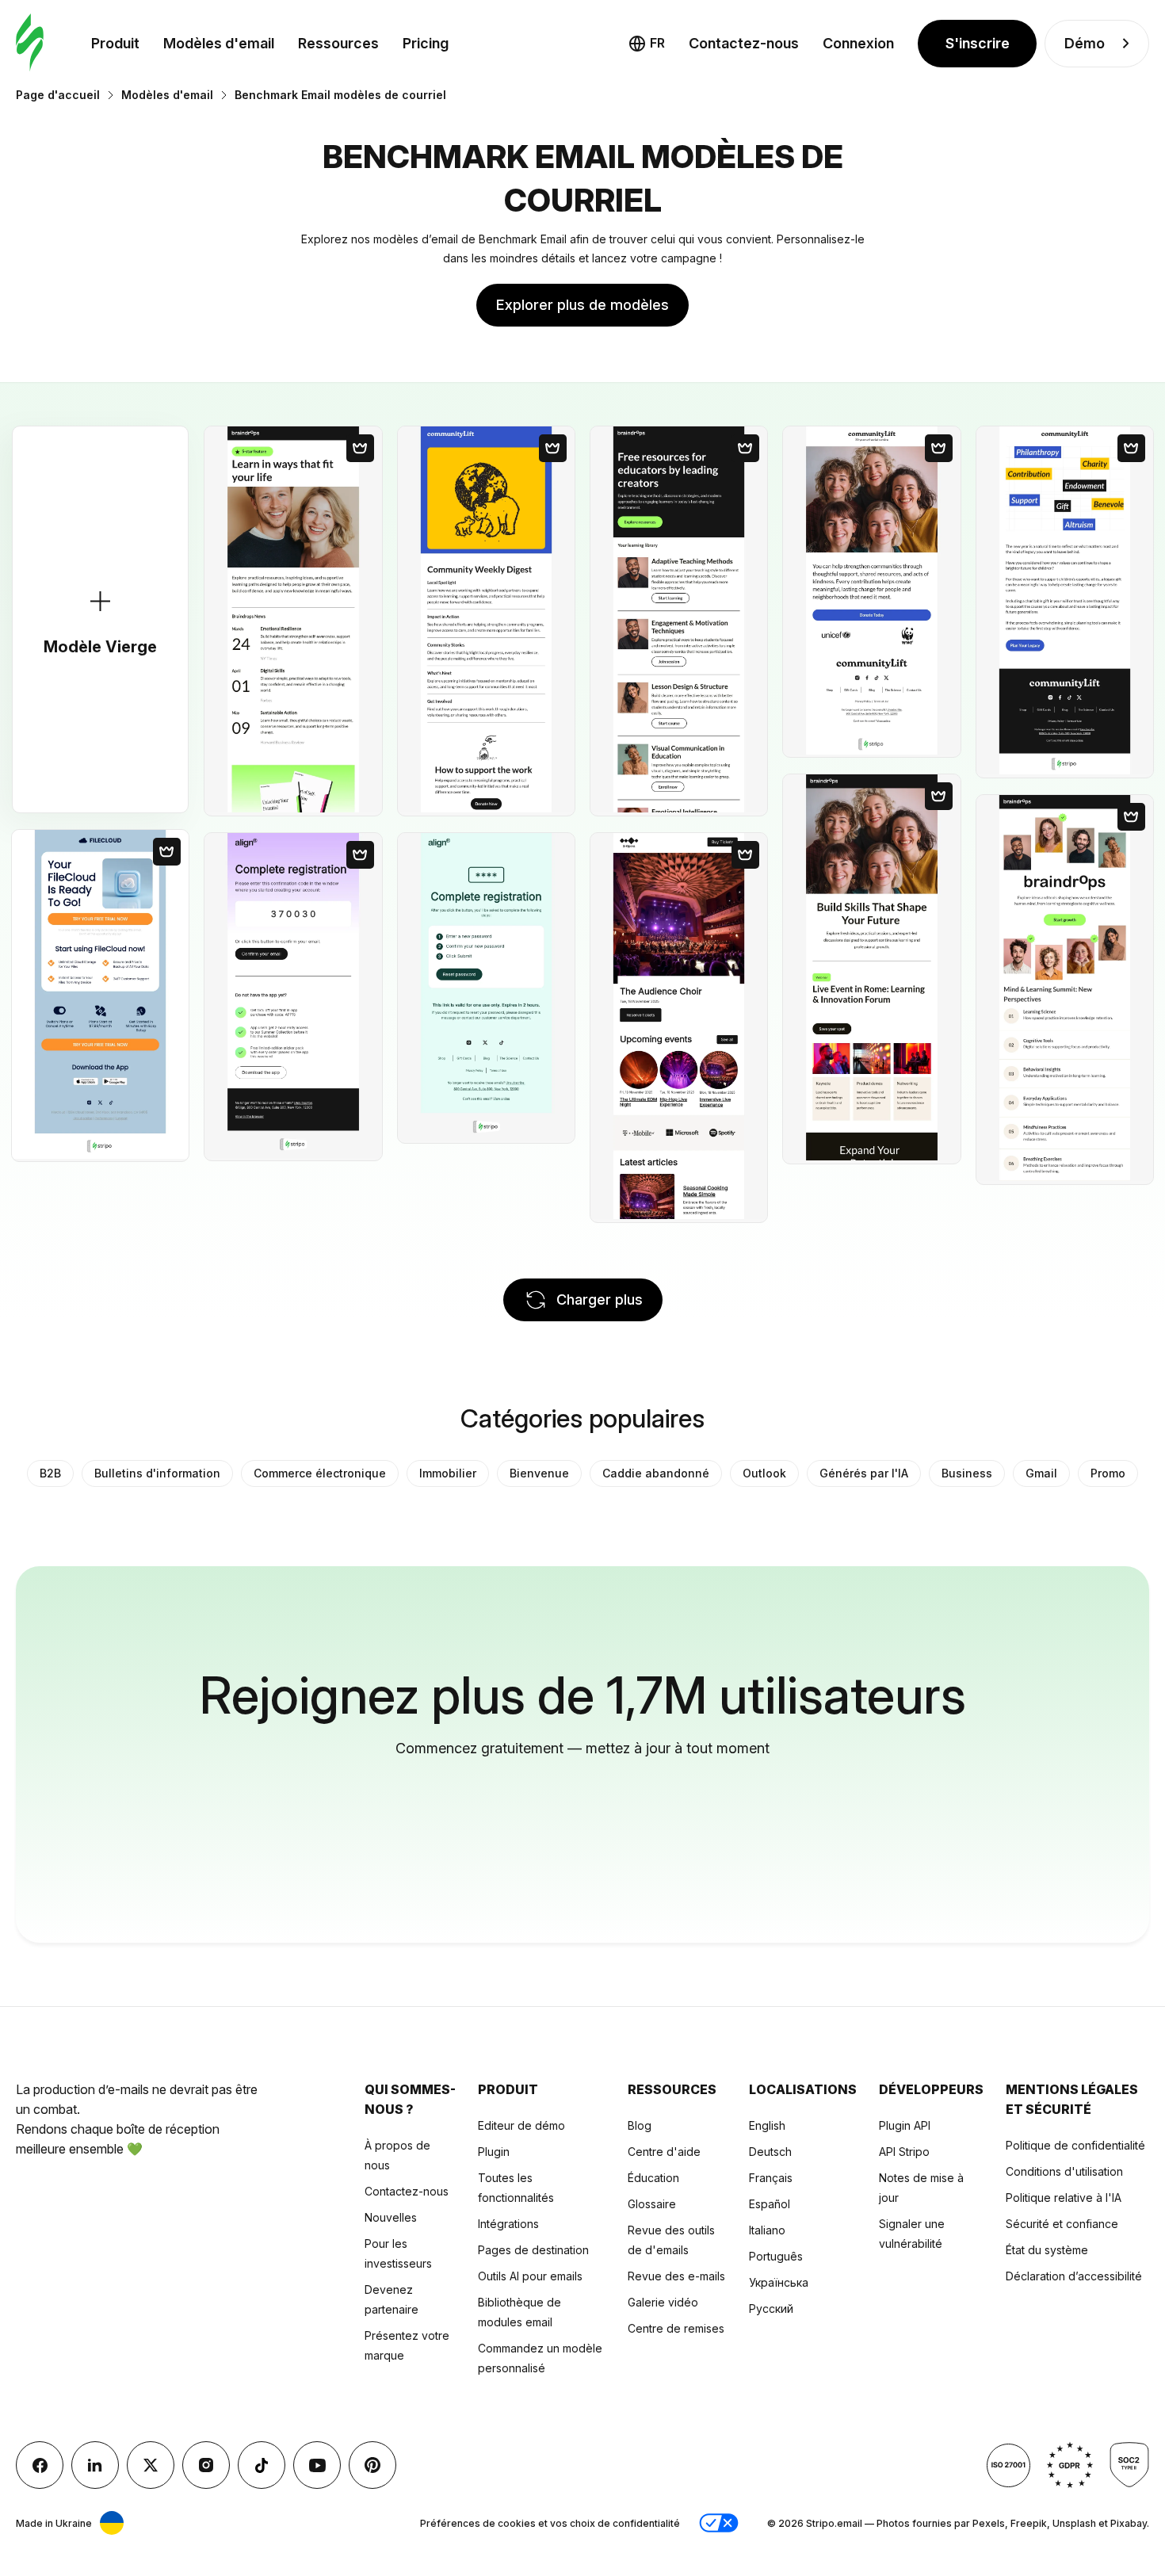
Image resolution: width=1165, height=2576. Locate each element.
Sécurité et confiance (1062, 2224)
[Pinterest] (372, 2465)
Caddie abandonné (656, 1473)
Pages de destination (533, 2250)
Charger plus (600, 1299)
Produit (115, 43)
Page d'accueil (58, 95)
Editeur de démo (521, 2125)
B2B (50, 1473)
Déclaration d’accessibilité (1074, 2276)
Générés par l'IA (864, 1473)
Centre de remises (676, 2328)
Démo (1085, 43)
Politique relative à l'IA (1064, 2198)
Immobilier (448, 1473)
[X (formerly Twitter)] (151, 2465)
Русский (771, 2308)
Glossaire (652, 2204)
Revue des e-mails (676, 2276)
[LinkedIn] (95, 2465)
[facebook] (40, 2465)
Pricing (426, 43)
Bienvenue (539, 1473)
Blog (640, 2125)
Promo (1108, 1473)
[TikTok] (262, 2465)
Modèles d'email (219, 43)
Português (776, 2256)
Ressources (338, 43)
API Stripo (904, 2152)
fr (657, 43)
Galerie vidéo (663, 2302)
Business (967, 1473)
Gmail (1041, 1473)
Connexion (858, 43)
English (767, 2125)
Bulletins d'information (157, 1473)
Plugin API (905, 2125)
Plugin (494, 2152)
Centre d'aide (664, 2152)
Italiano (767, 2230)
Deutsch (770, 2152)
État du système (1047, 2250)
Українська (779, 2282)
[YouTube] (317, 2465)
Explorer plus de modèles (582, 305)
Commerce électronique (320, 1473)
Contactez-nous (744, 43)
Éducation (653, 2178)
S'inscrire (978, 43)
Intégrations (508, 2224)
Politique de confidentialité (1075, 2145)
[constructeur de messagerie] (30, 43)
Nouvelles (391, 2217)
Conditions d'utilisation (1064, 2171)
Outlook (764, 1473)
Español (770, 2204)
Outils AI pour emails (530, 2276)
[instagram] (206, 2465)
